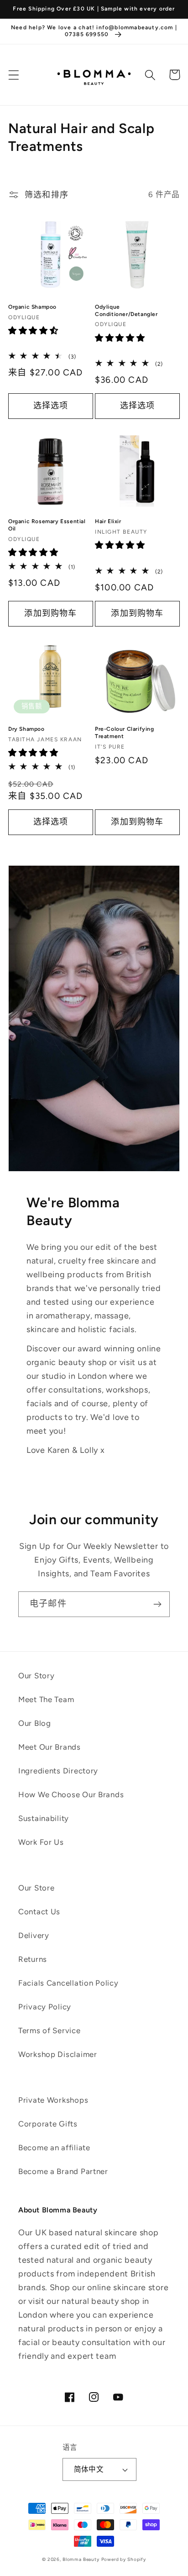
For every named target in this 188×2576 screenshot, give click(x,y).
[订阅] (157, 1604)
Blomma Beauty (81, 2559)
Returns (33, 1959)
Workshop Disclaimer (58, 2054)
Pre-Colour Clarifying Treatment (125, 733)
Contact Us (39, 1912)
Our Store (36, 1888)
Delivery (34, 1935)
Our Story (36, 1676)
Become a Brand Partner (63, 2171)
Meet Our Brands (50, 1747)
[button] (14, 75)
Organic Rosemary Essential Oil (47, 525)
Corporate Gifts (48, 2124)
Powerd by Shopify (124, 2559)
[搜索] (150, 75)
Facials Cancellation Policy (68, 1983)
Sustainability (44, 1818)
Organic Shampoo (32, 307)
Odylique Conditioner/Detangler (126, 311)
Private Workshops (53, 2100)
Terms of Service (50, 2030)
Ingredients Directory (58, 1771)
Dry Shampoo (26, 729)
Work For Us (41, 1842)
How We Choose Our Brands (71, 1794)
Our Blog (35, 1723)
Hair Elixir (108, 521)
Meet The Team (46, 1699)
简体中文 (89, 2469)
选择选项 (51, 406)
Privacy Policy (45, 2007)
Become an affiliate (54, 2148)
